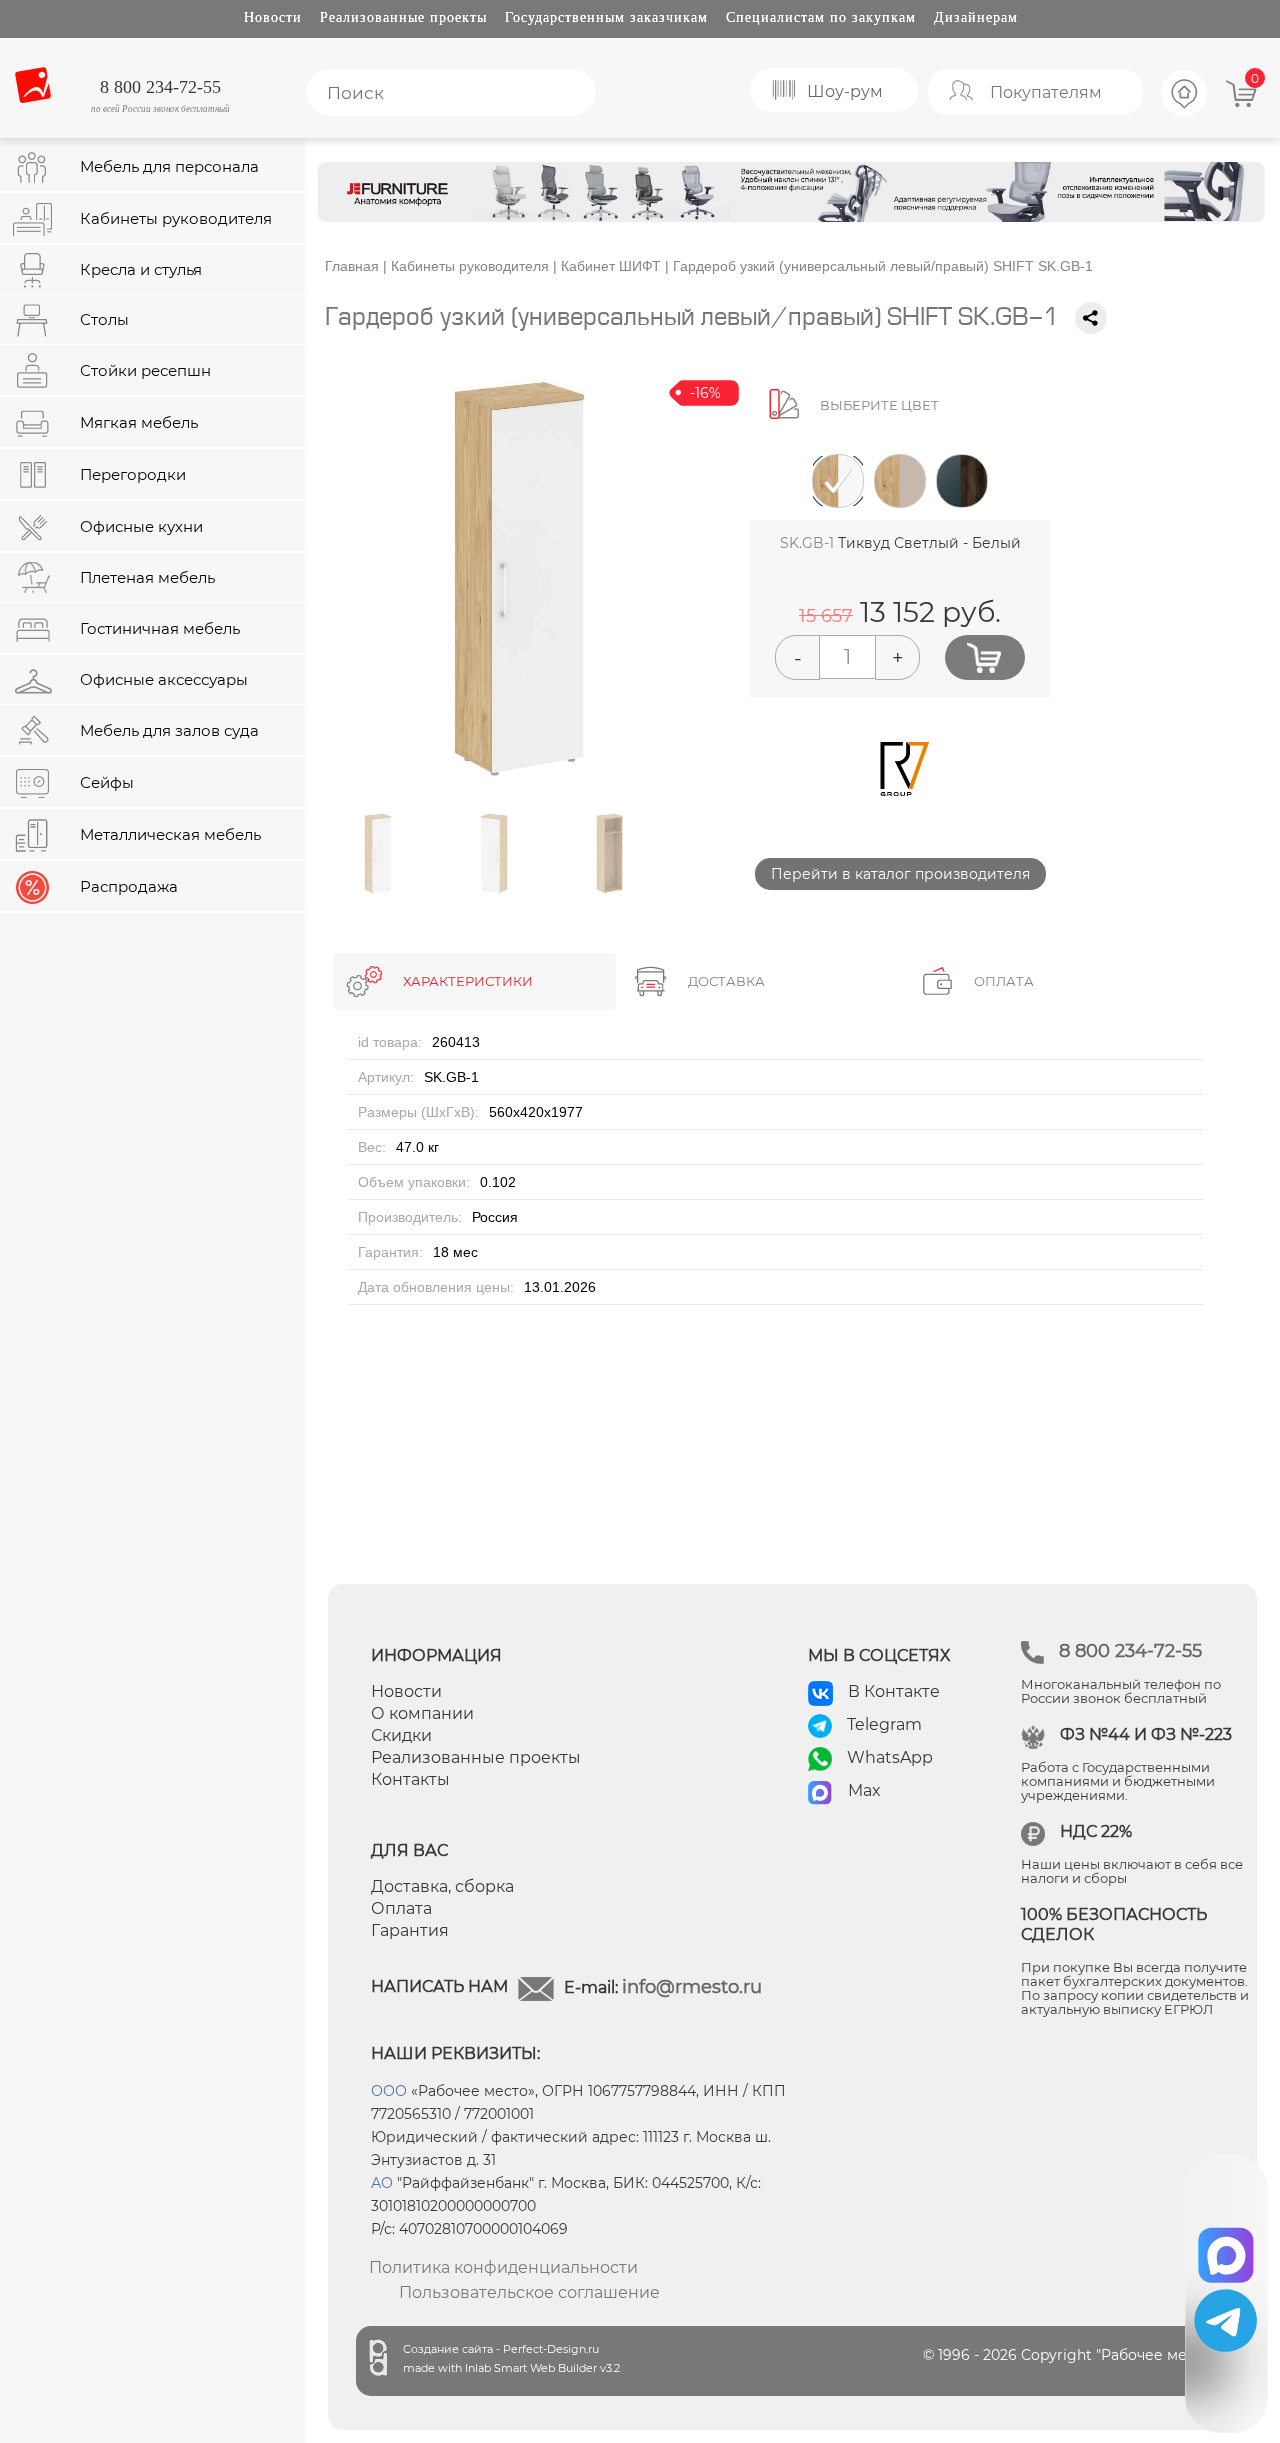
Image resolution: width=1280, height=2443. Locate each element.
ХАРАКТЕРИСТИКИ (468, 981)
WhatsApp (890, 1757)
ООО (389, 2091)
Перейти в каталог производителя (900, 874)
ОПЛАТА (1004, 981)
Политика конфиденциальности (503, 2267)
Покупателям (1046, 92)
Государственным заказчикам (606, 17)
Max (864, 1790)
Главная (352, 266)
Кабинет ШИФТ (611, 266)
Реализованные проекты (403, 17)
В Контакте (894, 1691)
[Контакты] (1185, 113)
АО (382, 2183)
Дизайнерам (976, 17)
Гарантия (410, 1930)
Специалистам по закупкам (821, 17)
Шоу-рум (845, 91)
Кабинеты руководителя (470, 266)
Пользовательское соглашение (529, 2292)
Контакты (410, 1779)
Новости (273, 17)
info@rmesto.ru (692, 1987)
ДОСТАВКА (726, 981)
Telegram (884, 1724)
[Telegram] (1225, 2320)
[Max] (1226, 2248)
